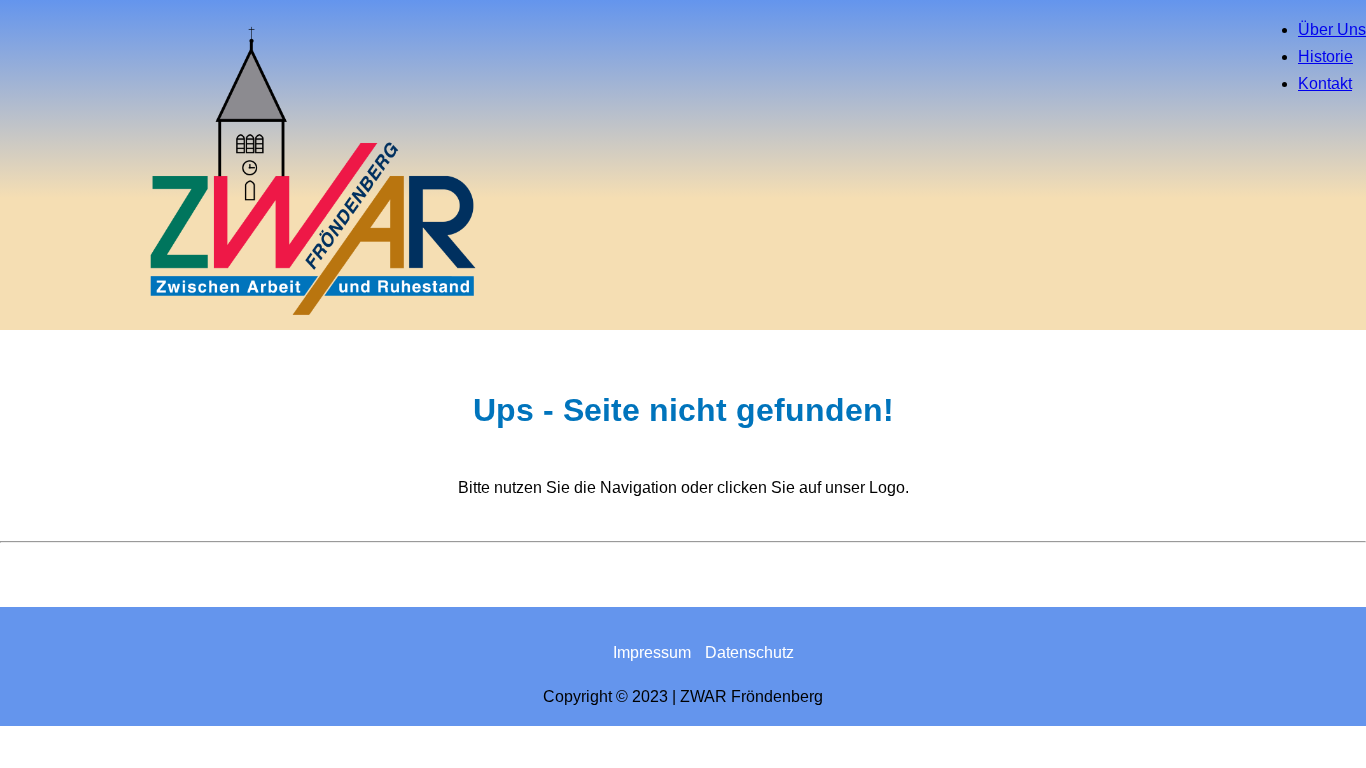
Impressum (652, 652)
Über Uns (1332, 29)
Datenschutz (749, 652)
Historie (1325, 56)
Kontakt (1325, 83)
